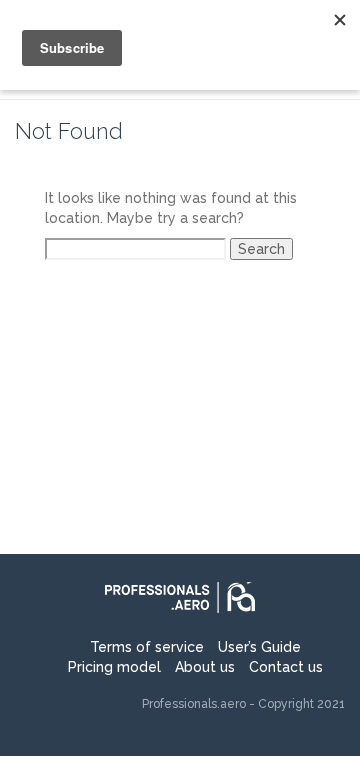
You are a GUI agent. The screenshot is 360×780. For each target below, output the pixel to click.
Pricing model (114, 667)
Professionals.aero (194, 704)
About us (205, 667)
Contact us (286, 667)
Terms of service (147, 647)
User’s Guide (259, 647)
